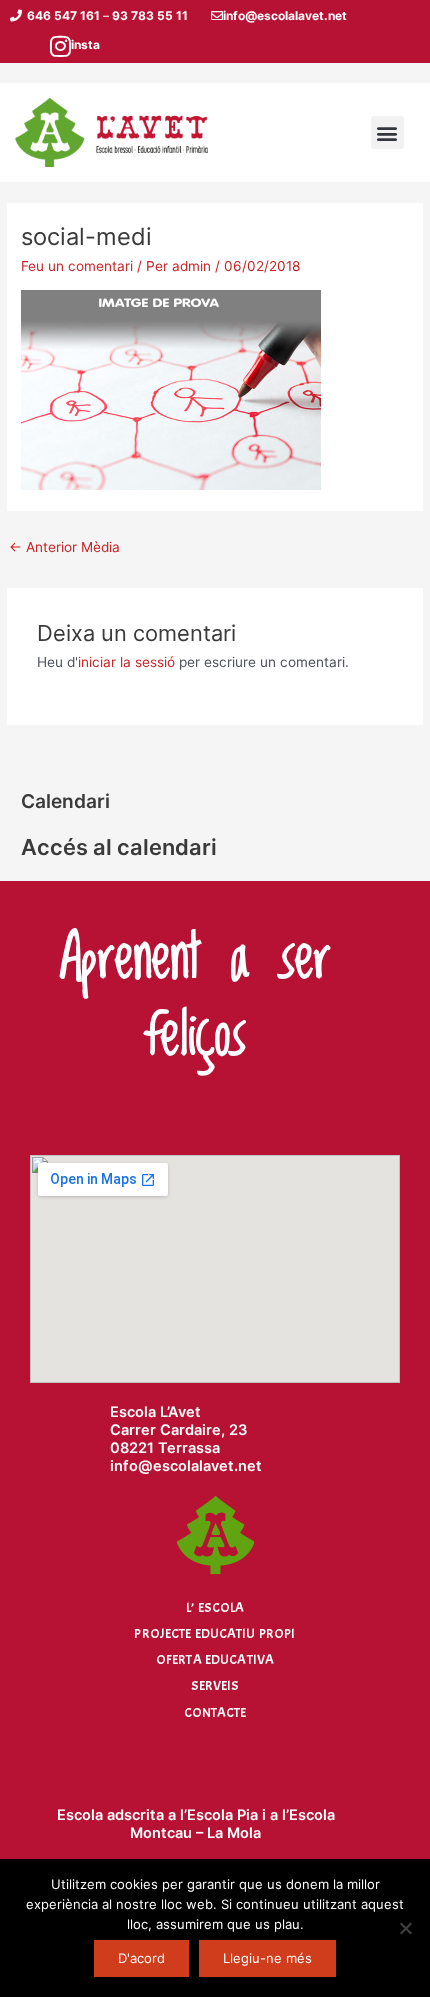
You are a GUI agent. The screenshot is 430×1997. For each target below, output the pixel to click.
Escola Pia (222, 1815)
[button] (387, 132)
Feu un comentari (77, 266)
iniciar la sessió (126, 662)
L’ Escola (215, 1607)
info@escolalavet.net (285, 15)
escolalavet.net (207, 1466)
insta (85, 44)
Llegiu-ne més (267, 1958)
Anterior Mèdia (64, 547)
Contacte (215, 1712)
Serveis (215, 1685)
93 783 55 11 (150, 15)
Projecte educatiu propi (214, 1633)
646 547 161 (63, 15)
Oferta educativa (215, 1659)
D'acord (141, 1958)
